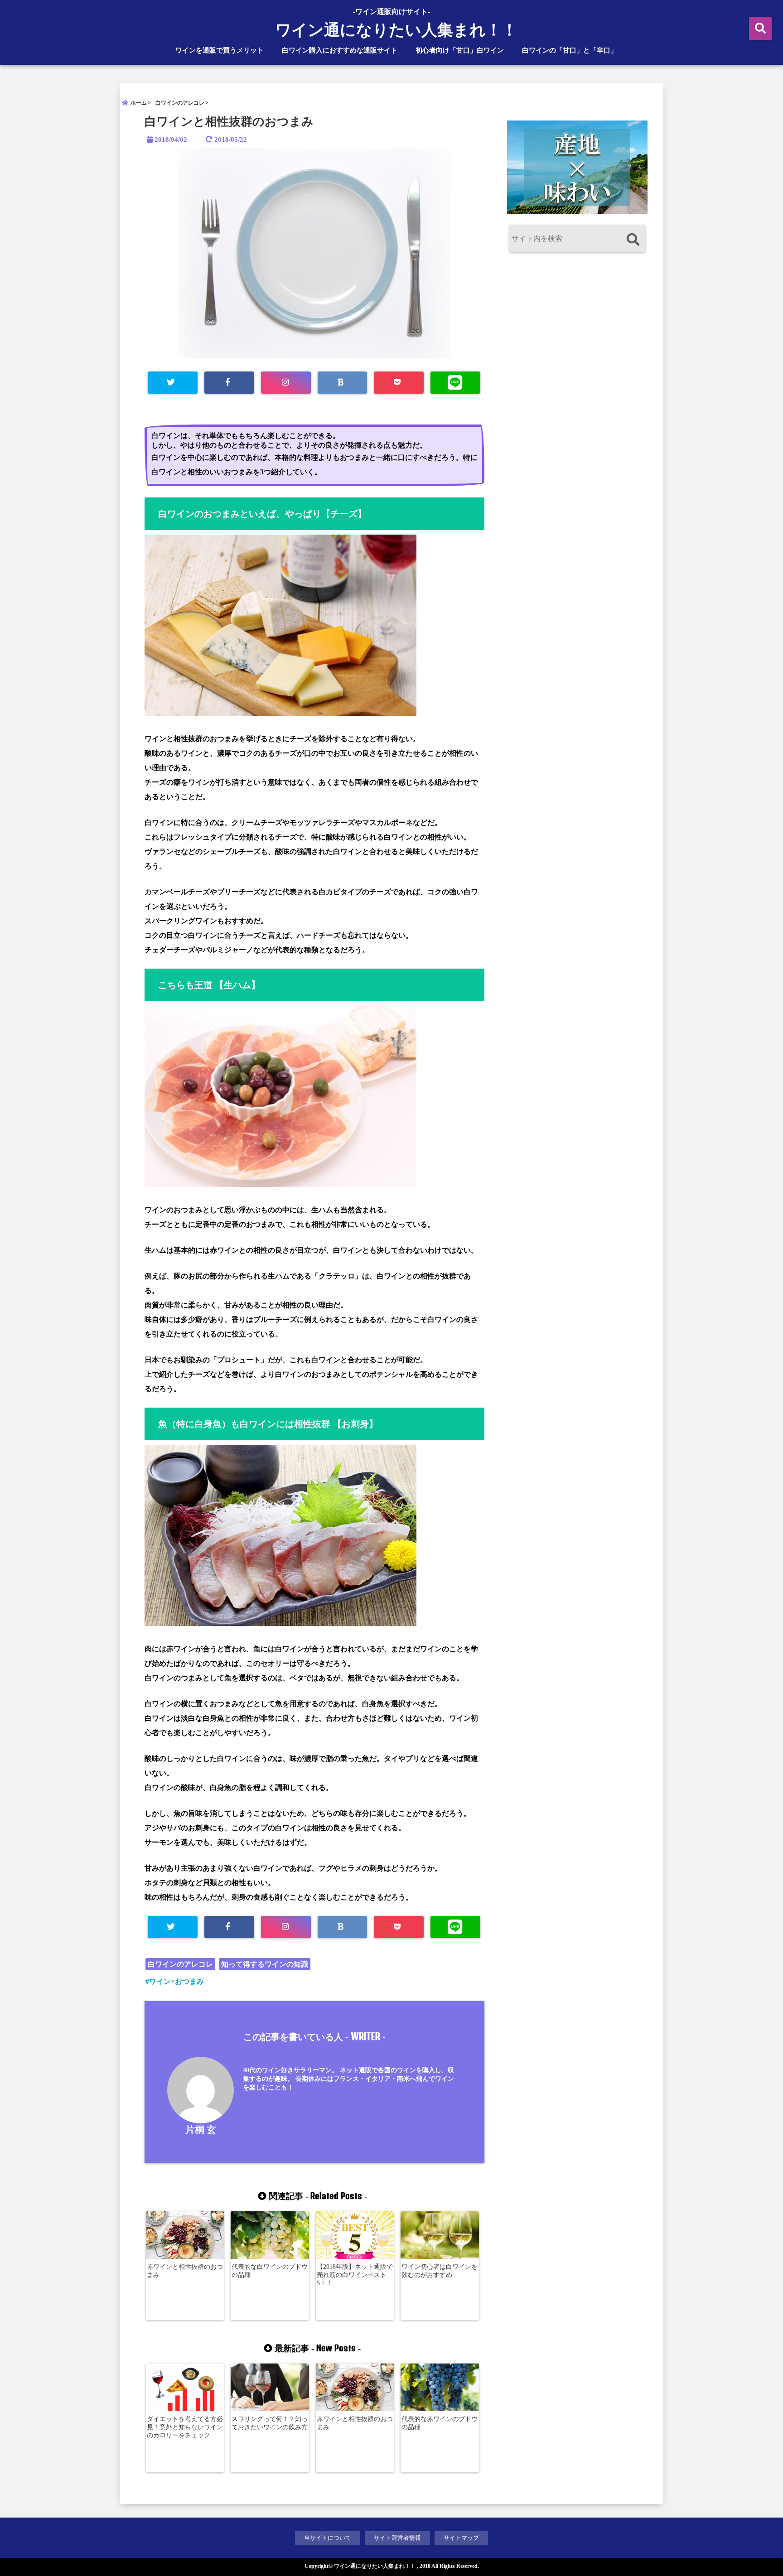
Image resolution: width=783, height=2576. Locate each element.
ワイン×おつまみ (176, 1981)
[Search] (633, 240)
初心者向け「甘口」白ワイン (460, 50)
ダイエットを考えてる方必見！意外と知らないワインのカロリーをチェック (185, 2427)
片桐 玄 (201, 2130)
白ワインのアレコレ (180, 1964)
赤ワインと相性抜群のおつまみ (185, 2271)
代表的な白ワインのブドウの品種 (270, 2271)
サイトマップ (461, 2538)
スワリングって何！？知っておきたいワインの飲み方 (270, 2423)
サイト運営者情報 (397, 2538)
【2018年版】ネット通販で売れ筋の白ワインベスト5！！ (355, 2275)
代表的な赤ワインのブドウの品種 (440, 2423)
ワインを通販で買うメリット (220, 50)
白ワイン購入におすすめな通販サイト (340, 50)
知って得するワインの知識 (265, 1964)
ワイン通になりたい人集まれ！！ (396, 30)
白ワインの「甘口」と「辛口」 (570, 50)
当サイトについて (328, 2538)
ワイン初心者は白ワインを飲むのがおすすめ (440, 2271)
